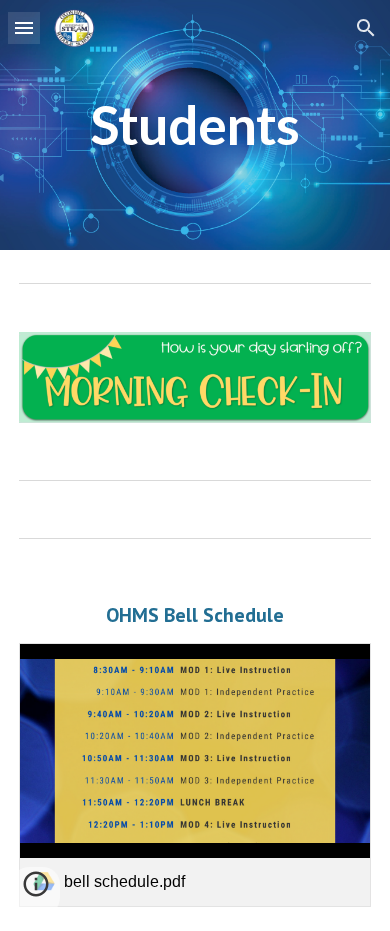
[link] (195, 775)
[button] (24, 27)
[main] (195, 125)
